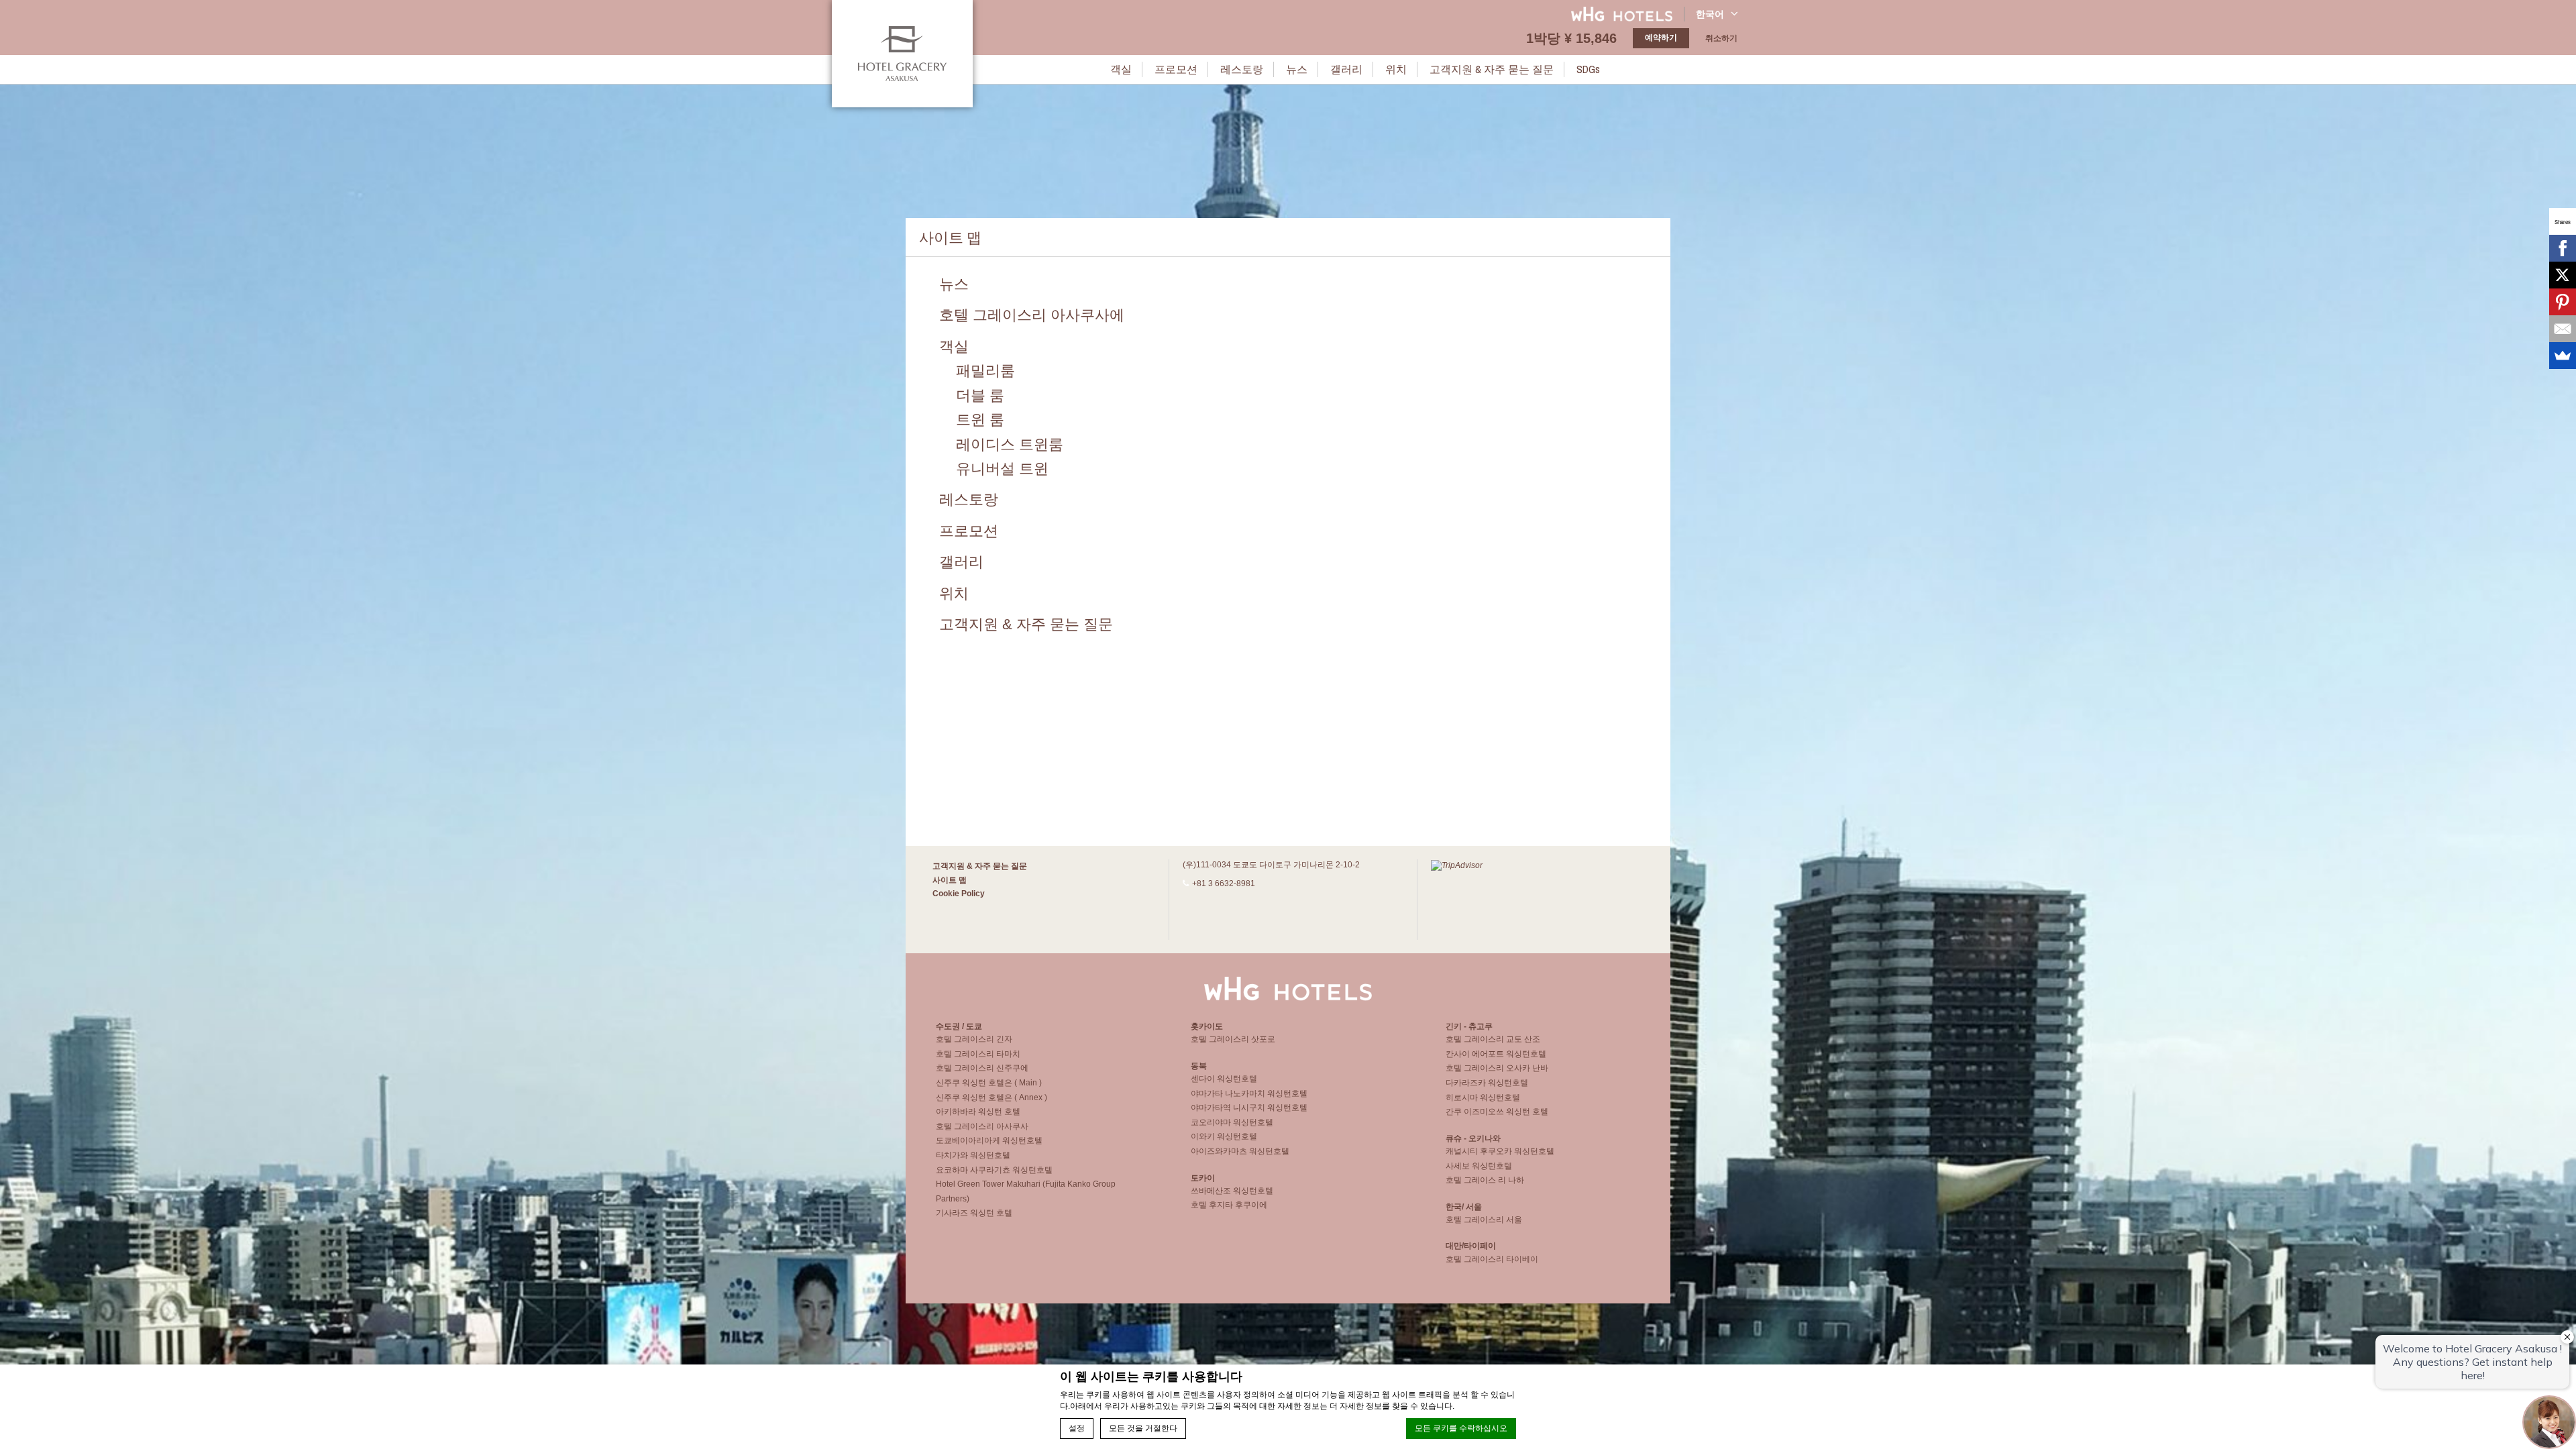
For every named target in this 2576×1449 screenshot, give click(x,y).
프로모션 (1176, 69)
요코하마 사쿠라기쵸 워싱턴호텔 (994, 1170)
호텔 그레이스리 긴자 (974, 1039)
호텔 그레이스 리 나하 (1485, 1180)
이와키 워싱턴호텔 (1224, 1136)
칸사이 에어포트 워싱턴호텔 (1496, 1054)
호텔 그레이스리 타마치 (978, 1054)
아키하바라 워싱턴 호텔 (978, 1112)
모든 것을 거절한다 (1143, 1428)
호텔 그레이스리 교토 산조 (1493, 1039)
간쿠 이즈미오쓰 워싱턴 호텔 (1497, 1112)
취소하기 (1721, 38)
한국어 (1710, 14)
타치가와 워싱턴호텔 (973, 1155)
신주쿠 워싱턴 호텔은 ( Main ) (989, 1083)
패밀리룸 (985, 371)
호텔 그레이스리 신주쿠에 (982, 1068)
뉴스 (1297, 69)
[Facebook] (2563, 248)
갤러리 (1346, 69)
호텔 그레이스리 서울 (1484, 1220)
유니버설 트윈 (1002, 469)
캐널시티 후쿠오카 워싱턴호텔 (1500, 1151)
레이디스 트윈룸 (1010, 444)
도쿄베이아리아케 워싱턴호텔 (989, 1140)
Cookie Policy (959, 894)
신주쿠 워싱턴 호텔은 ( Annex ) (991, 1097)
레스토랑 (1242, 69)
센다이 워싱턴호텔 (1224, 1079)
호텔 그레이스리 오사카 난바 (1497, 1068)
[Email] (2563, 329)
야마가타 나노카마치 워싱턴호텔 (1249, 1093)
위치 (1396, 69)
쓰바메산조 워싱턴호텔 (1232, 1191)
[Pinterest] (2563, 302)
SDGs (1588, 69)
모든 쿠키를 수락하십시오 (1461, 1428)
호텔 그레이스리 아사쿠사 (982, 1126)
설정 (1077, 1428)
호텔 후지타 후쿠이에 (1229, 1205)
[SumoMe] (2563, 356)
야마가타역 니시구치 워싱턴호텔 (1249, 1108)
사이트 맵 (950, 880)
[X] (2563, 275)
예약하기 (1661, 38)
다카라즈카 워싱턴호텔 (1487, 1083)
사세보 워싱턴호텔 (1479, 1166)
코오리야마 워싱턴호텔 (1232, 1122)
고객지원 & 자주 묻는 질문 (1492, 69)
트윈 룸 (980, 420)
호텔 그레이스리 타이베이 (1492, 1259)
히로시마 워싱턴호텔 (1483, 1097)
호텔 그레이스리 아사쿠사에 (1032, 315)
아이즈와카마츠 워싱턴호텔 (1240, 1151)
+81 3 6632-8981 (1224, 883)
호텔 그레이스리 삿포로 (1233, 1039)
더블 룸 (980, 395)
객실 (1121, 69)
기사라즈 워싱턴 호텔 (974, 1213)
